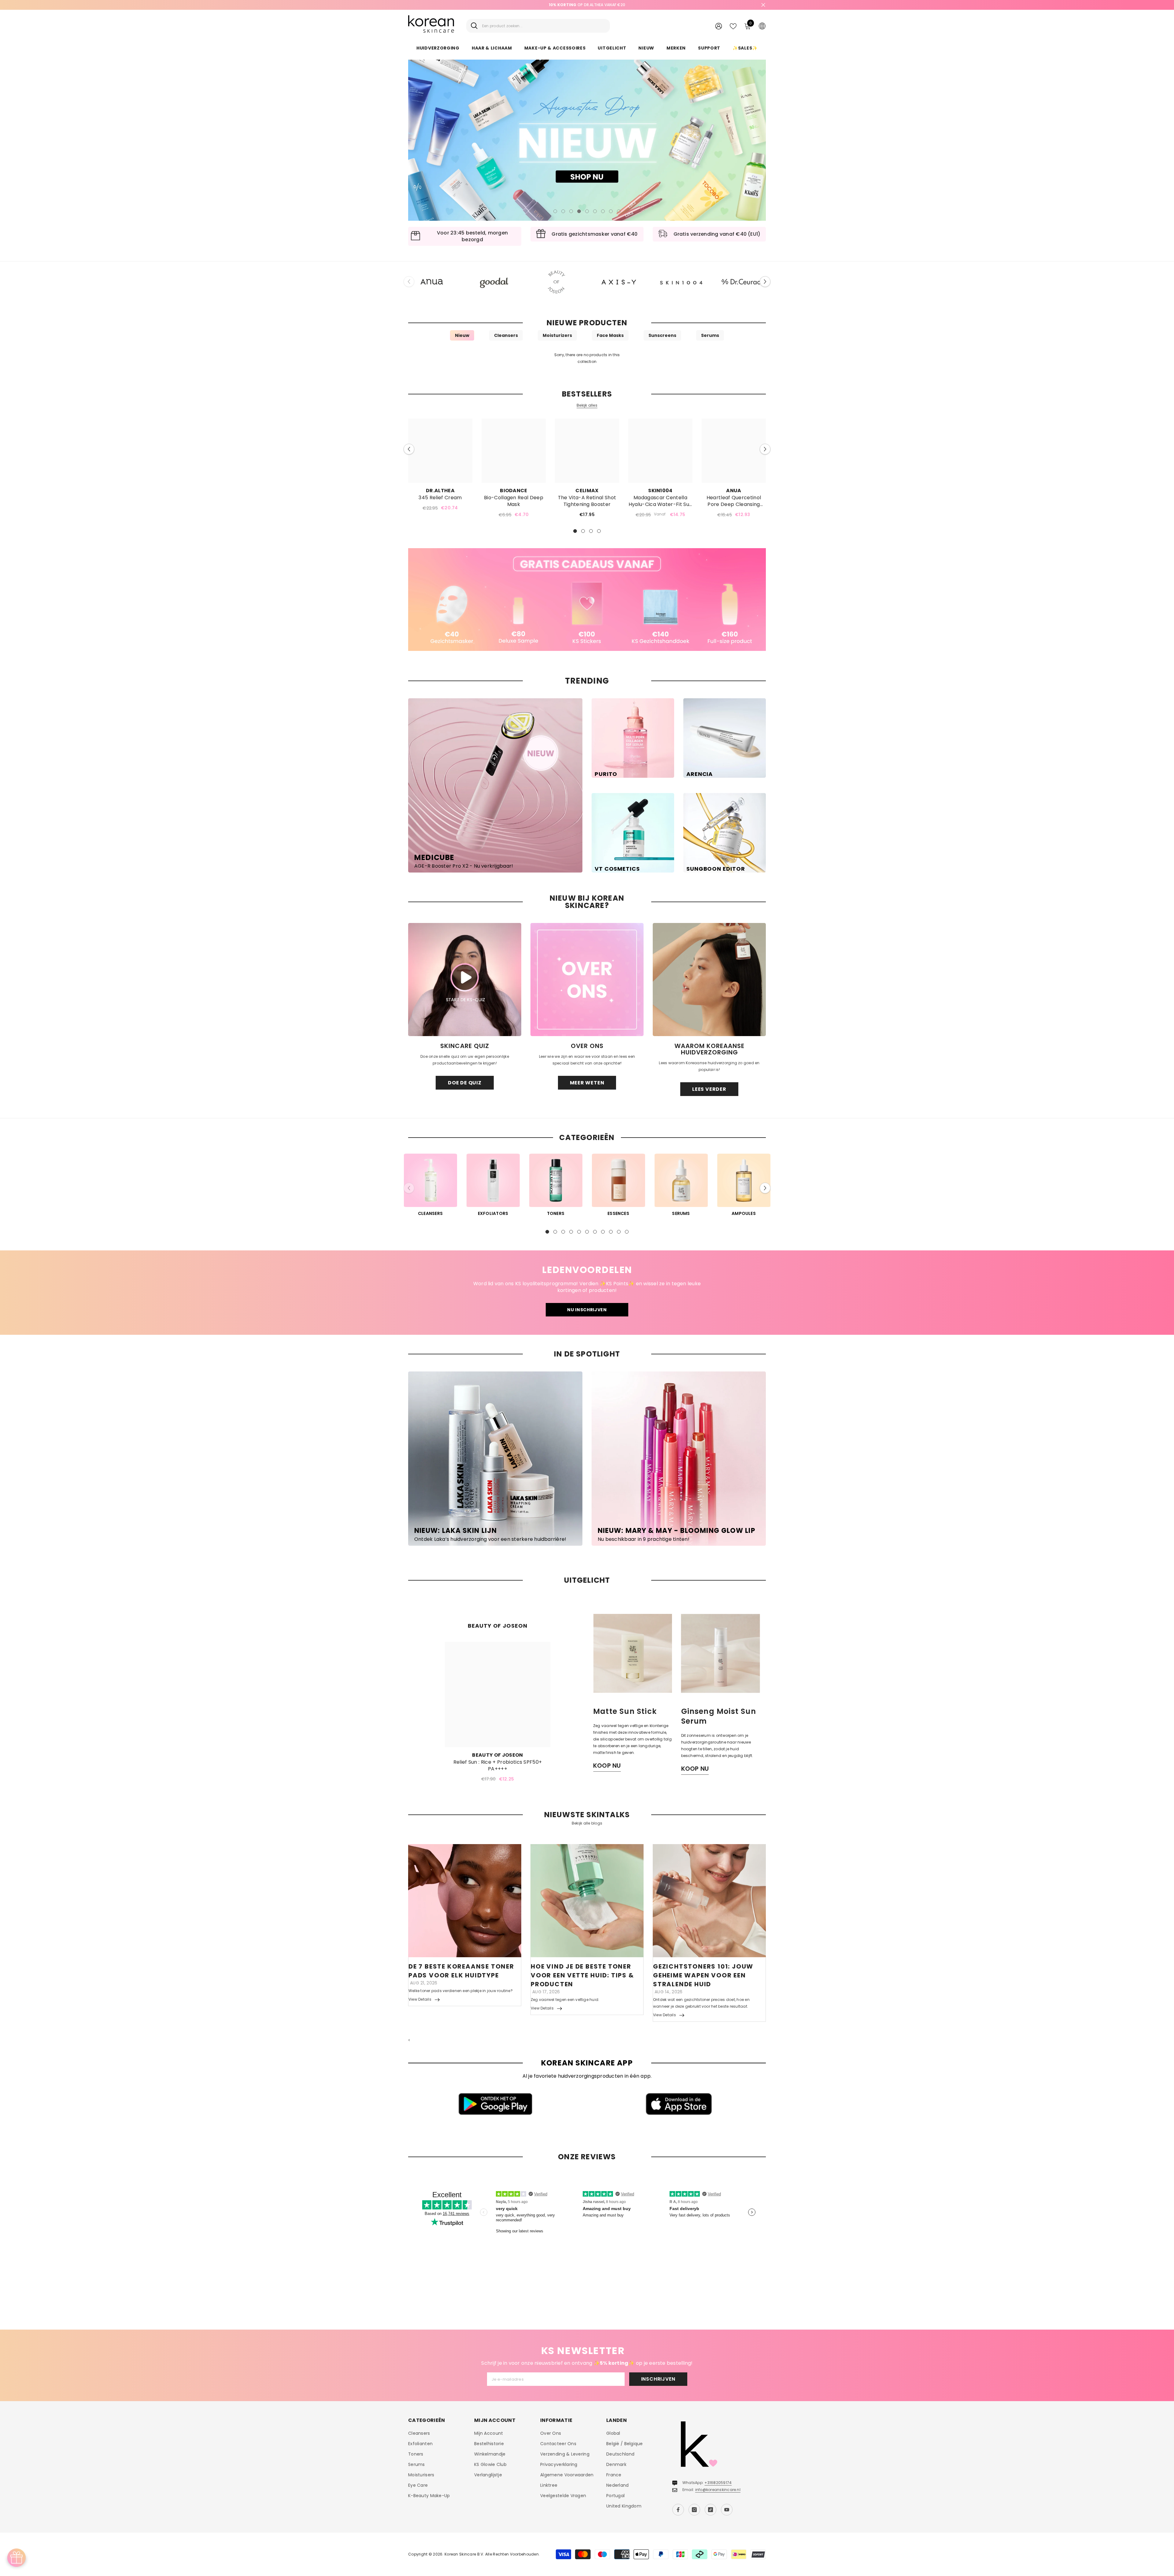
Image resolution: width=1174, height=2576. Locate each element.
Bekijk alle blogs (587, 1823)
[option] (587, 140)
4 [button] (579, 211)
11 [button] (627, 1232)
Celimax (587, 491)
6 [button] (595, 211)
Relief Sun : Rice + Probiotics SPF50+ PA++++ (498, 1766)
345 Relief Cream (440, 498)
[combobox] (544, 26)
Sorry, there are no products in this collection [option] (587, 358)
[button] (417, 140)
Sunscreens (662, 335)
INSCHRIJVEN (658, 2379)
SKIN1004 (660, 491)
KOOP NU (607, 1766)
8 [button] (611, 211)
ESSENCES (618, 1213)
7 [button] (603, 211)
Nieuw (462, 335)
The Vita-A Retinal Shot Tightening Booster (587, 501)
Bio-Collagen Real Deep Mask (514, 501)
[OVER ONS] (587, 980)
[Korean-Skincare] (432, 282)
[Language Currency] (762, 26)
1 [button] (555, 211)
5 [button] (587, 211)
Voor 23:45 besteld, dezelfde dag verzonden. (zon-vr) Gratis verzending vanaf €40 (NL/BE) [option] (587, 5)
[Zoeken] (538, 26)
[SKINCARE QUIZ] (465, 980)
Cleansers (506, 335)
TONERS (556, 1213)
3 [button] (571, 211)
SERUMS (681, 1213)
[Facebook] (678, 2510)
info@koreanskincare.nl (718, 2490)
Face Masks (610, 335)
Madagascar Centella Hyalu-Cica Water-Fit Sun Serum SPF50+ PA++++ (661, 501)
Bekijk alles (587, 405)
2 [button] (563, 211)
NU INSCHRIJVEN (587, 1310)
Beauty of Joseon (497, 1755)
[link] (587, 600)
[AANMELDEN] (719, 26)
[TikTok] (711, 2510)
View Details (420, 1999)
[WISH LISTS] (733, 26)
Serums (710, 335)
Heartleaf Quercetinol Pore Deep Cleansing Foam (734, 501)
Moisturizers (557, 335)
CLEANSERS (430, 1213)
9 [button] (619, 211)
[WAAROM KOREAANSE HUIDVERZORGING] (709, 980)
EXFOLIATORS (493, 1213)
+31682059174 (718, 2483)
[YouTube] (727, 2510)
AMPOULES (744, 1213)
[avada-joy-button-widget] (17, 2558)
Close (763, 5)
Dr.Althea (440, 491)
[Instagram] (694, 2510)
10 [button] (619, 1232)
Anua (734, 491)
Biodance (514, 491)
